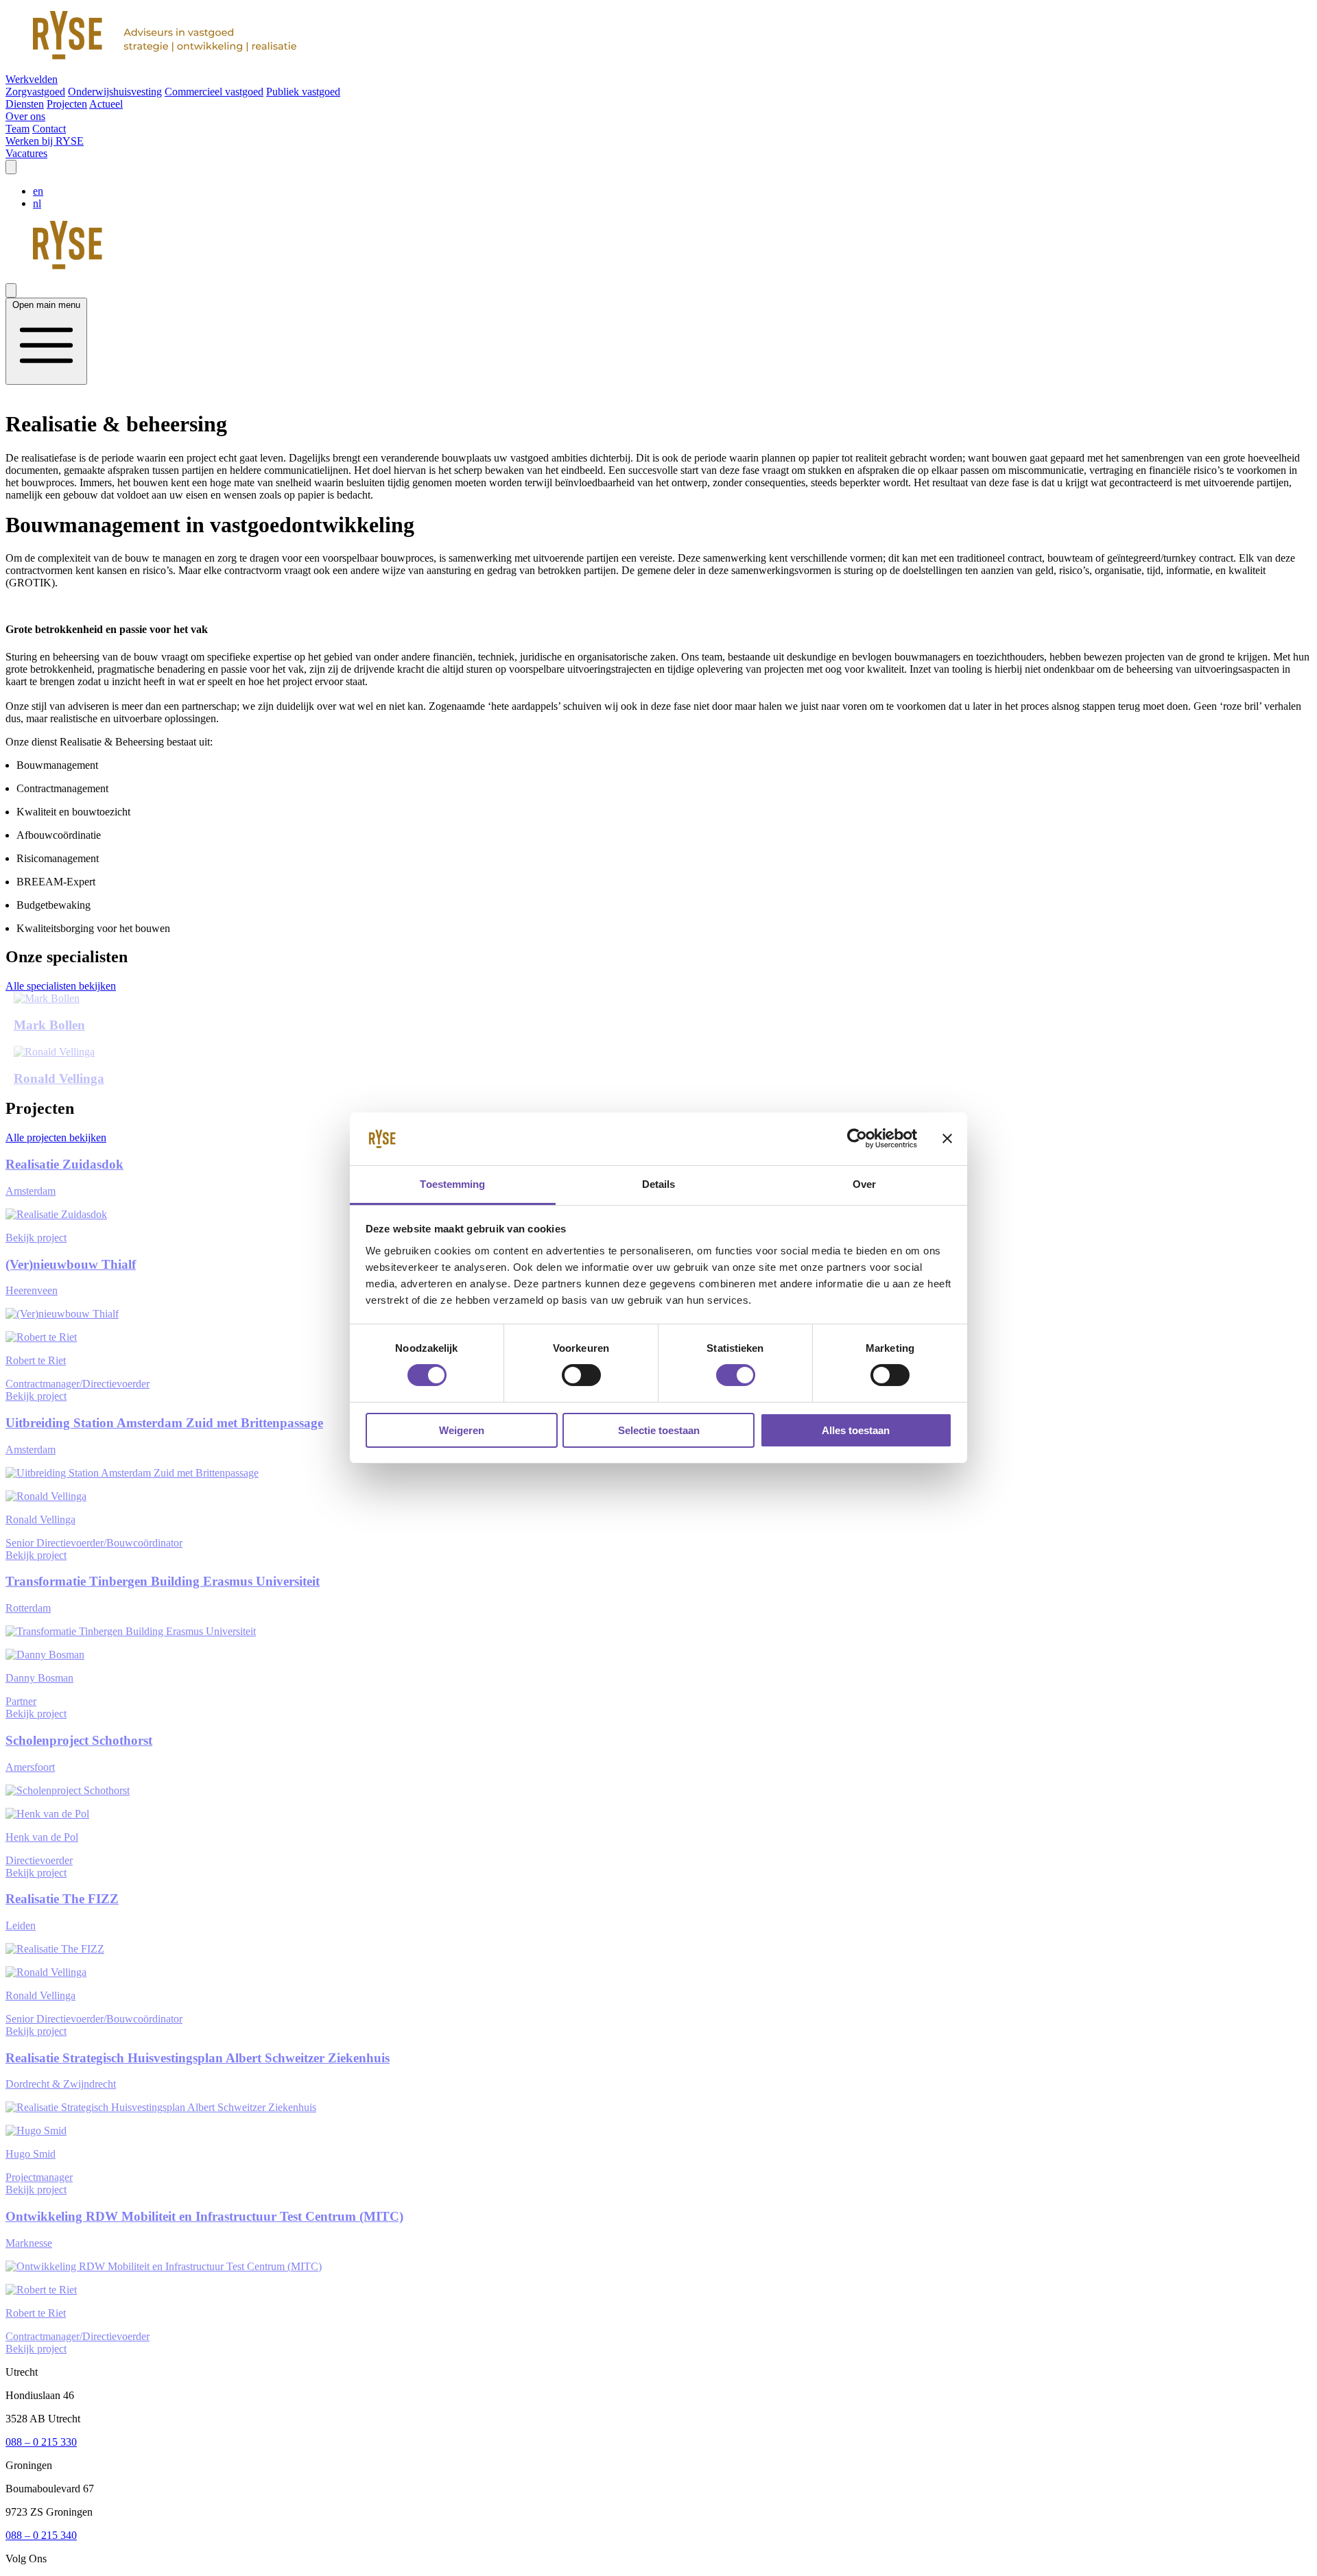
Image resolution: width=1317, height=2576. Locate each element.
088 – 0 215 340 (41, 2535)
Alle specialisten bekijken (61, 986)
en (38, 191)
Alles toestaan (856, 1430)
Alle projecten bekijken (56, 1137)
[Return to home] (658, 37)
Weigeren (462, 1430)
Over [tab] (864, 1184)
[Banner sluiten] (947, 1138)
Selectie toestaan (659, 1430)
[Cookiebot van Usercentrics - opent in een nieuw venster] (857, 1138)
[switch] (581, 1375)
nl (37, 203)
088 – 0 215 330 (41, 2442)
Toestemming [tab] (452, 1184)
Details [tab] (659, 1184)
